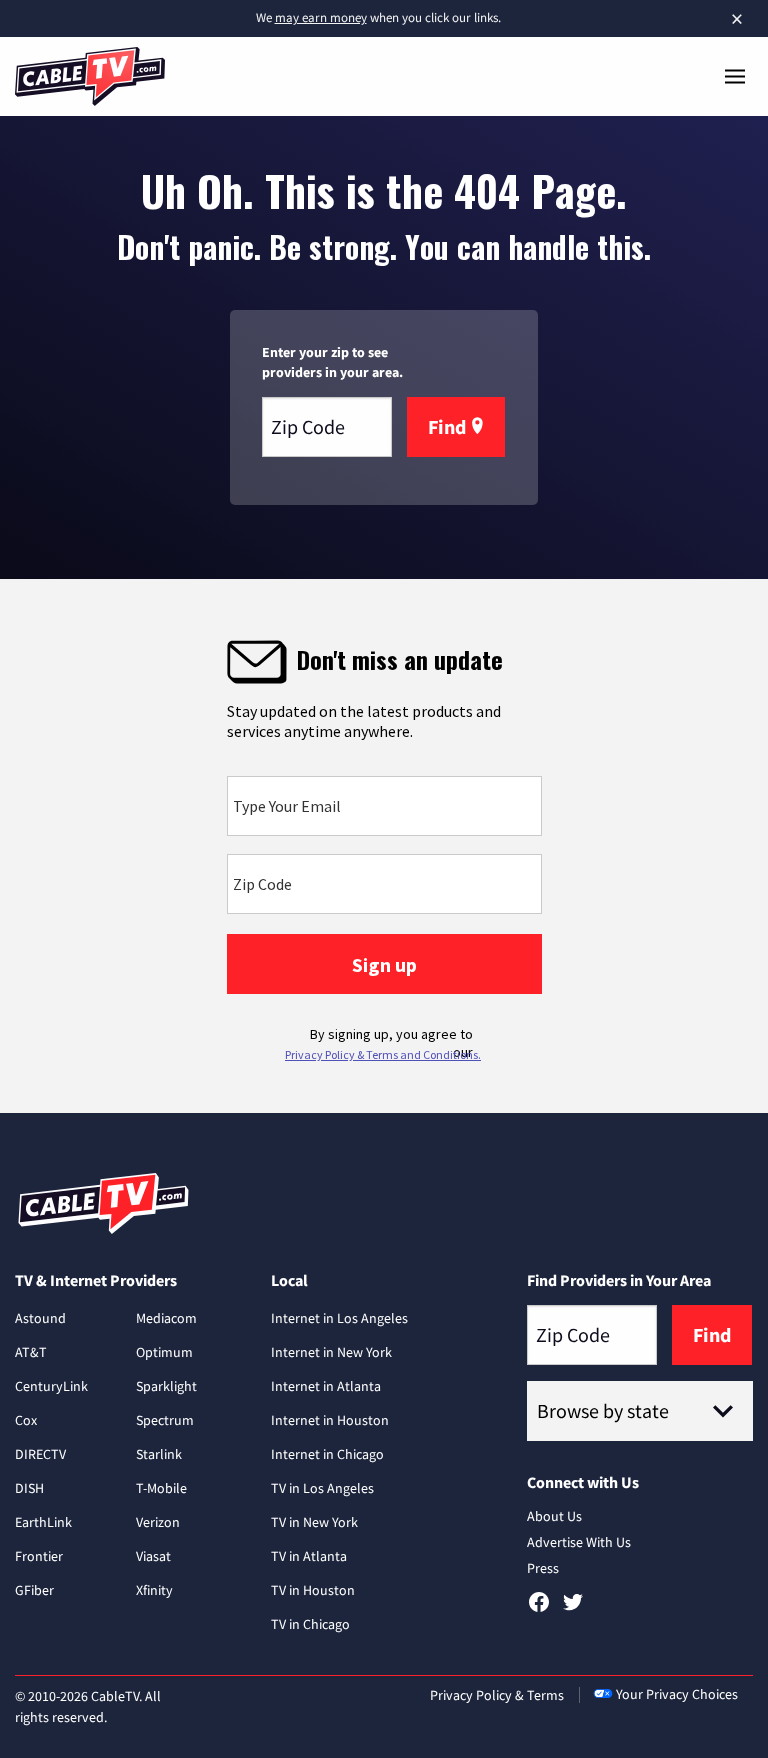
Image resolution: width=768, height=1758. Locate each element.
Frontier (39, 1556)
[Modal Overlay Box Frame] (384, 846)
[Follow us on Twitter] (573, 1609)
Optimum (164, 1352)
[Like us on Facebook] (539, 1609)
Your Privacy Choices (677, 1694)
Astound (40, 1318)
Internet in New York (331, 1352)
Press (543, 1568)
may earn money (321, 17)
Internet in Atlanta (326, 1386)
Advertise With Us (579, 1542)
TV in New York (314, 1522)
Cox (26, 1420)
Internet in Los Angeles (339, 1318)
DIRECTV (40, 1454)
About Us (554, 1516)
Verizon (158, 1522)
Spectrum (165, 1420)
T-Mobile (161, 1488)
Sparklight (166, 1386)
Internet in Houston (330, 1420)
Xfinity (154, 1590)
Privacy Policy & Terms (497, 1695)
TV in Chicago (310, 1624)
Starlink (159, 1454)
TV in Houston (313, 1590)
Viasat (153, 1556)
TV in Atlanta (309, 1556)
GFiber (34, 1590)
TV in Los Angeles (322, 1488)
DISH (29, 1488)
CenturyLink (51, 1386)
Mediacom (166, 1318)
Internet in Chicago (327, 1454)
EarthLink (43, 1522)
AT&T (31, 1352)
